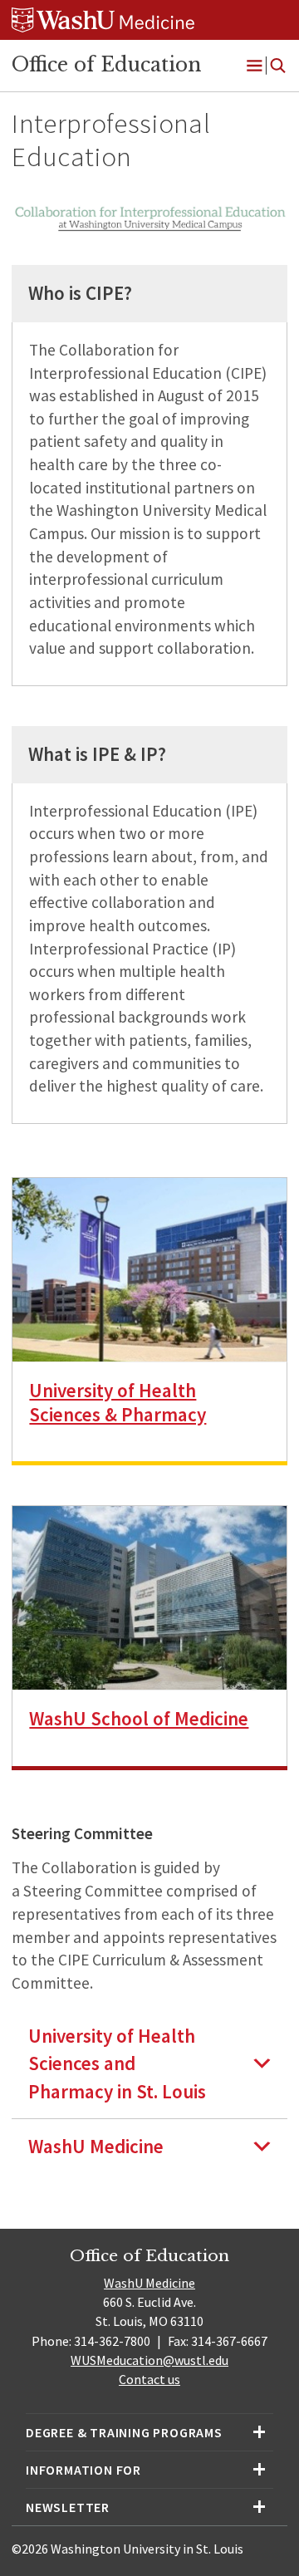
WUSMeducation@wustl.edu (149, 2360)
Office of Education (106, 65)
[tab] (149, 2063)
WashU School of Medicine (139, 1718)
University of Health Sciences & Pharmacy (118, 1402)
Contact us (149, 2379)
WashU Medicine (149, 2283)
